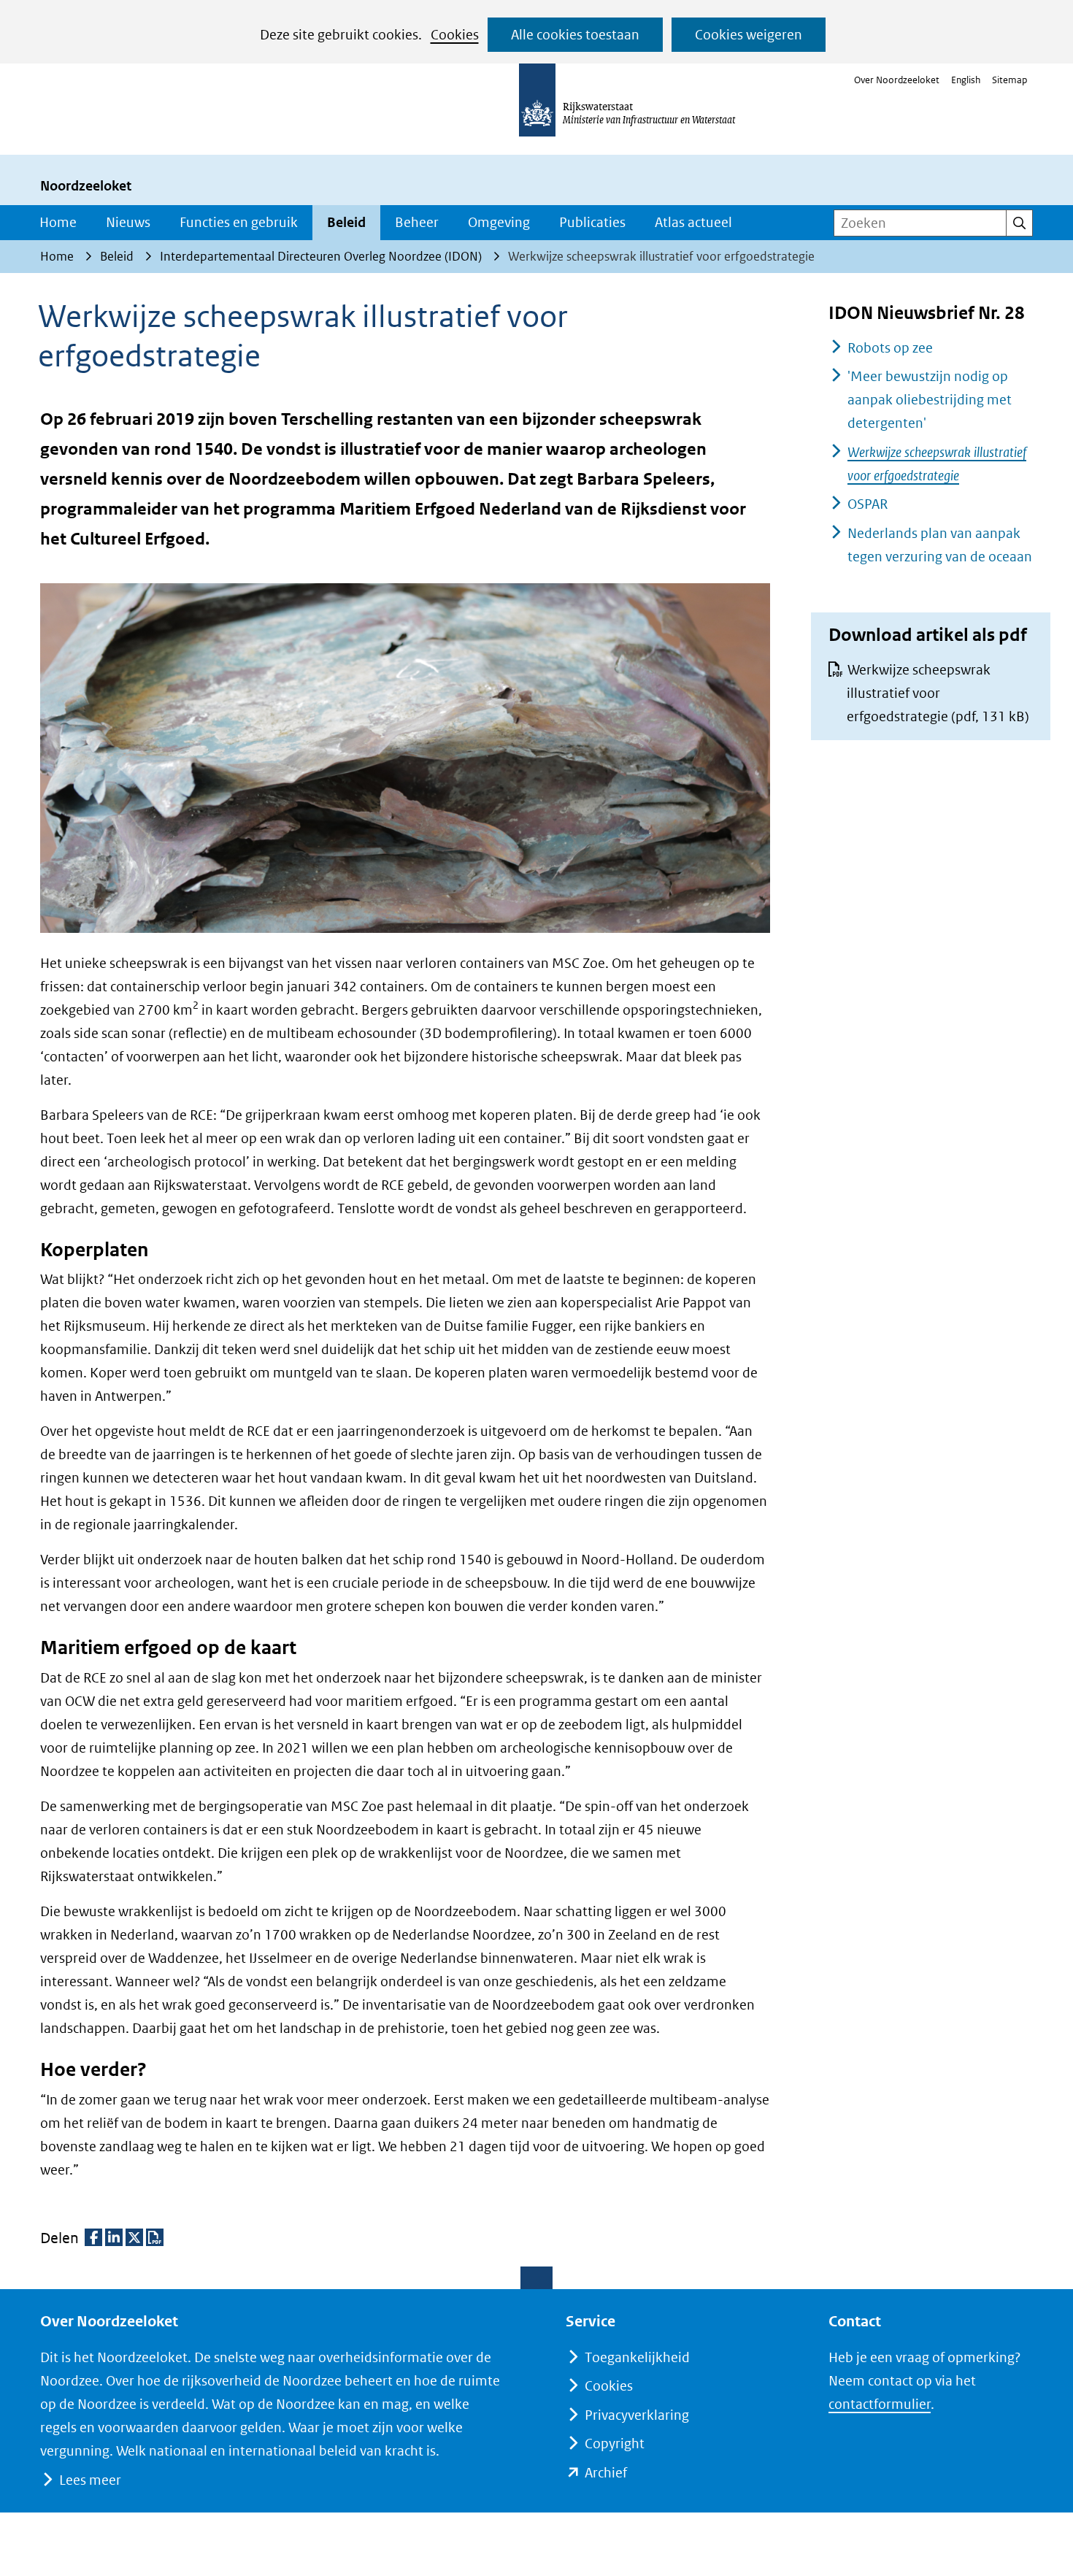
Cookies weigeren (749, 35)
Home (58, 222)
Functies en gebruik (239, 222)
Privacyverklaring (637, 2415)
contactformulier (880, 2404)
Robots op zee (890, 348)
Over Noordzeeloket (897, 80)
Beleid (346, 222)
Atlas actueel (693, 222)
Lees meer (90, 2480)
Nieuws (128, 222)
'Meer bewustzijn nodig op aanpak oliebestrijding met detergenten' (930, 400)
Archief (606, 2473)
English (966, 80)
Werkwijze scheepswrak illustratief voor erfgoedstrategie (938, 693)
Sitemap (1009, 80)
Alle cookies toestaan (575, 35)
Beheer (417, 222)
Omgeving (499, 222)
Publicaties (592, 222)
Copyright (615, 2444)
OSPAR (868, 504)
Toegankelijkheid (637, 2357)
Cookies (455, 35)
